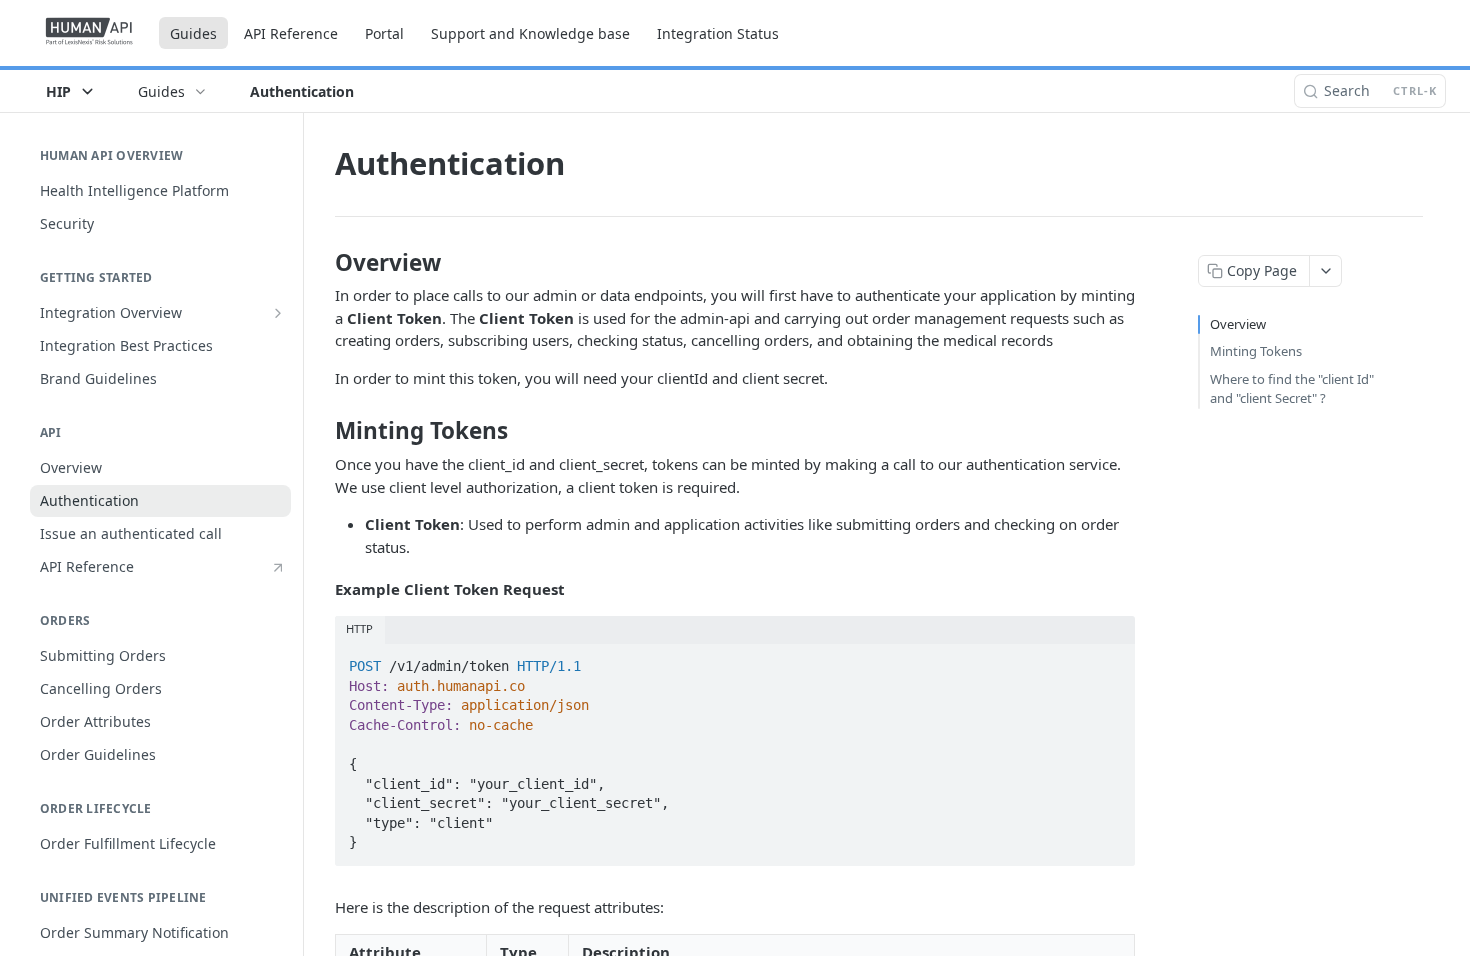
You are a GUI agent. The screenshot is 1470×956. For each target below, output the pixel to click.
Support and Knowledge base (530, 33)
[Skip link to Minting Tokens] (321, 431)
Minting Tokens (1256, 351)
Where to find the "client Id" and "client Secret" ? (1292, 389)
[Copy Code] (1111, 660)
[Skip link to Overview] (321, 263)
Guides (193, 33)
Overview (1238, 324)
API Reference (291, 33)
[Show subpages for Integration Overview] (278, 313)
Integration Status (718, 33)
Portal (384, 33)
